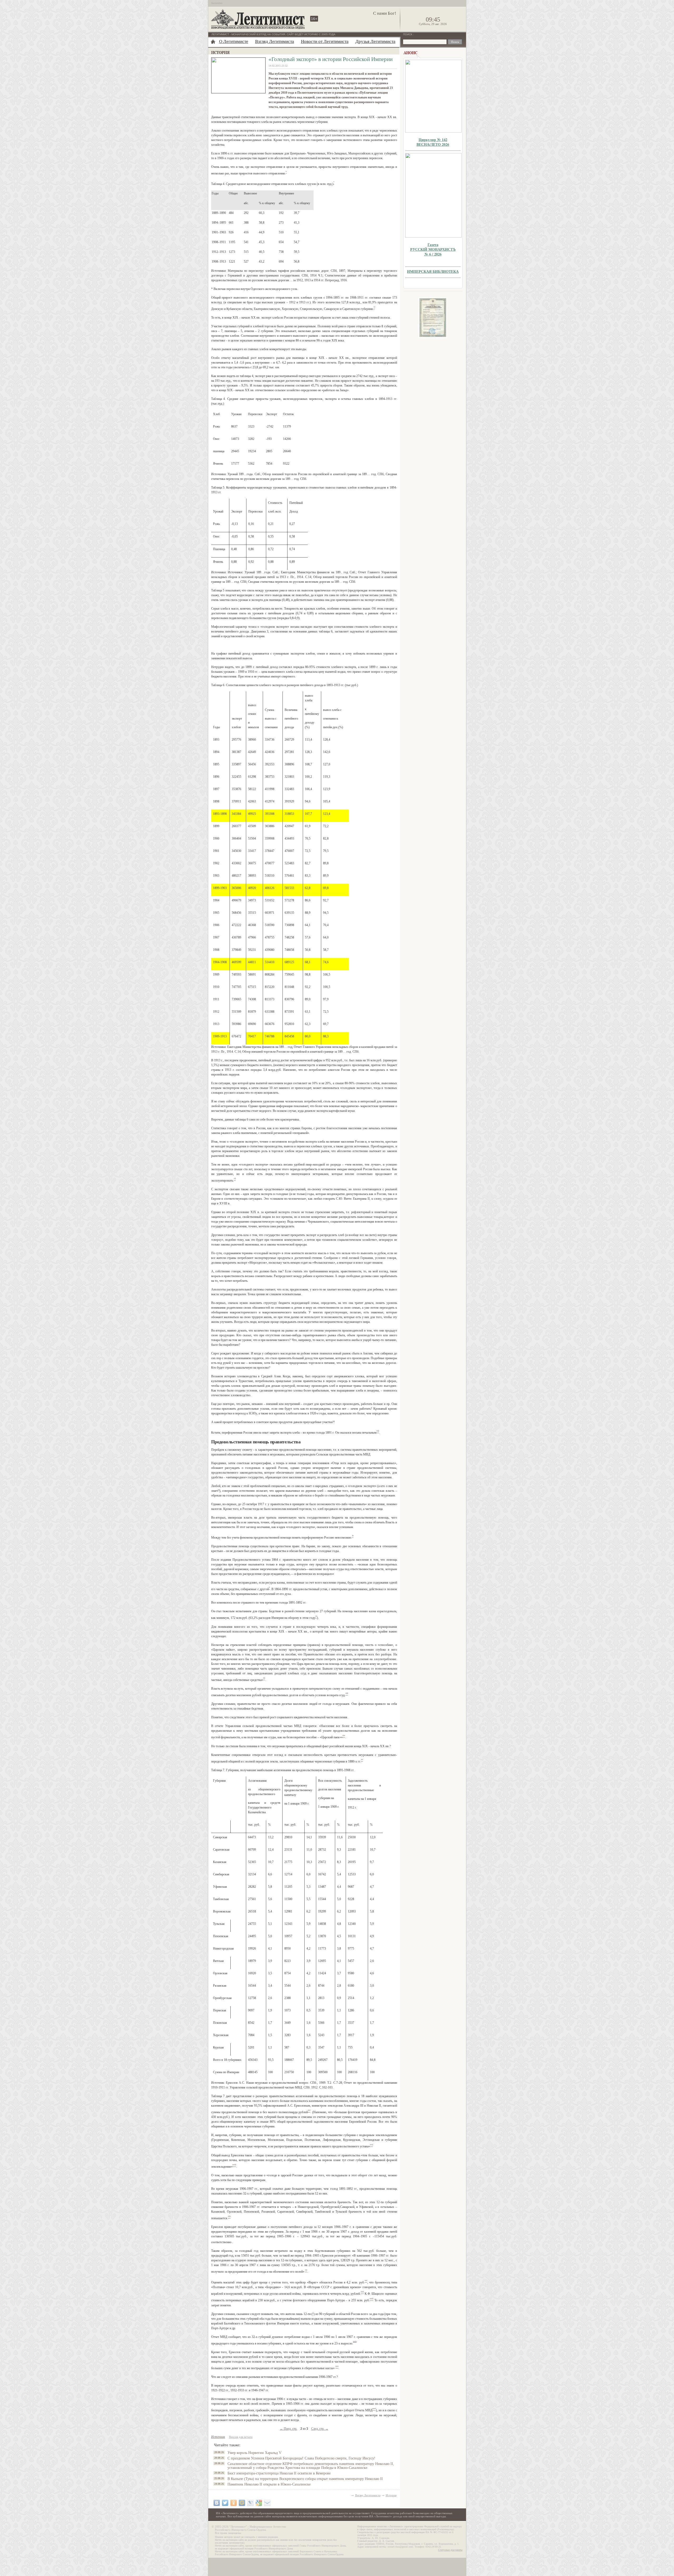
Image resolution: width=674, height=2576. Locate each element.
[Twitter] (225, 2503)
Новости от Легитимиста (325, 41)
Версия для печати (241, 2437)
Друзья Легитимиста (375, 41)
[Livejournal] (250, 2503)
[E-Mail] (267, 2503)
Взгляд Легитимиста (275, 41)
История (391, 2495)
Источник (218, 2437)
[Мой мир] (242, 2503)
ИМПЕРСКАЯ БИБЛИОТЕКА (433, 271)
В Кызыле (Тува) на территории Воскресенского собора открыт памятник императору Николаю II (305, 2479)
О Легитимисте (234, 41)
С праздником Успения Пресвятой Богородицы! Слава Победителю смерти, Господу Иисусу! (301, 2458)
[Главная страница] (213, 42)
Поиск (408, 34)
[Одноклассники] (234, 2503)
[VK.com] (217, 2503)
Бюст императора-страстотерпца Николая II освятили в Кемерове (279, 2473)
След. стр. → (320, 2429)
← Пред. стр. (289, 2429)
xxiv (355, 2341)
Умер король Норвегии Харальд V (254, 2453)
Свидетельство (433, 318)
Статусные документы (450, 2550)
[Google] (259, 2503)
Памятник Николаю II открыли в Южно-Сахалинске (269, 2484)
